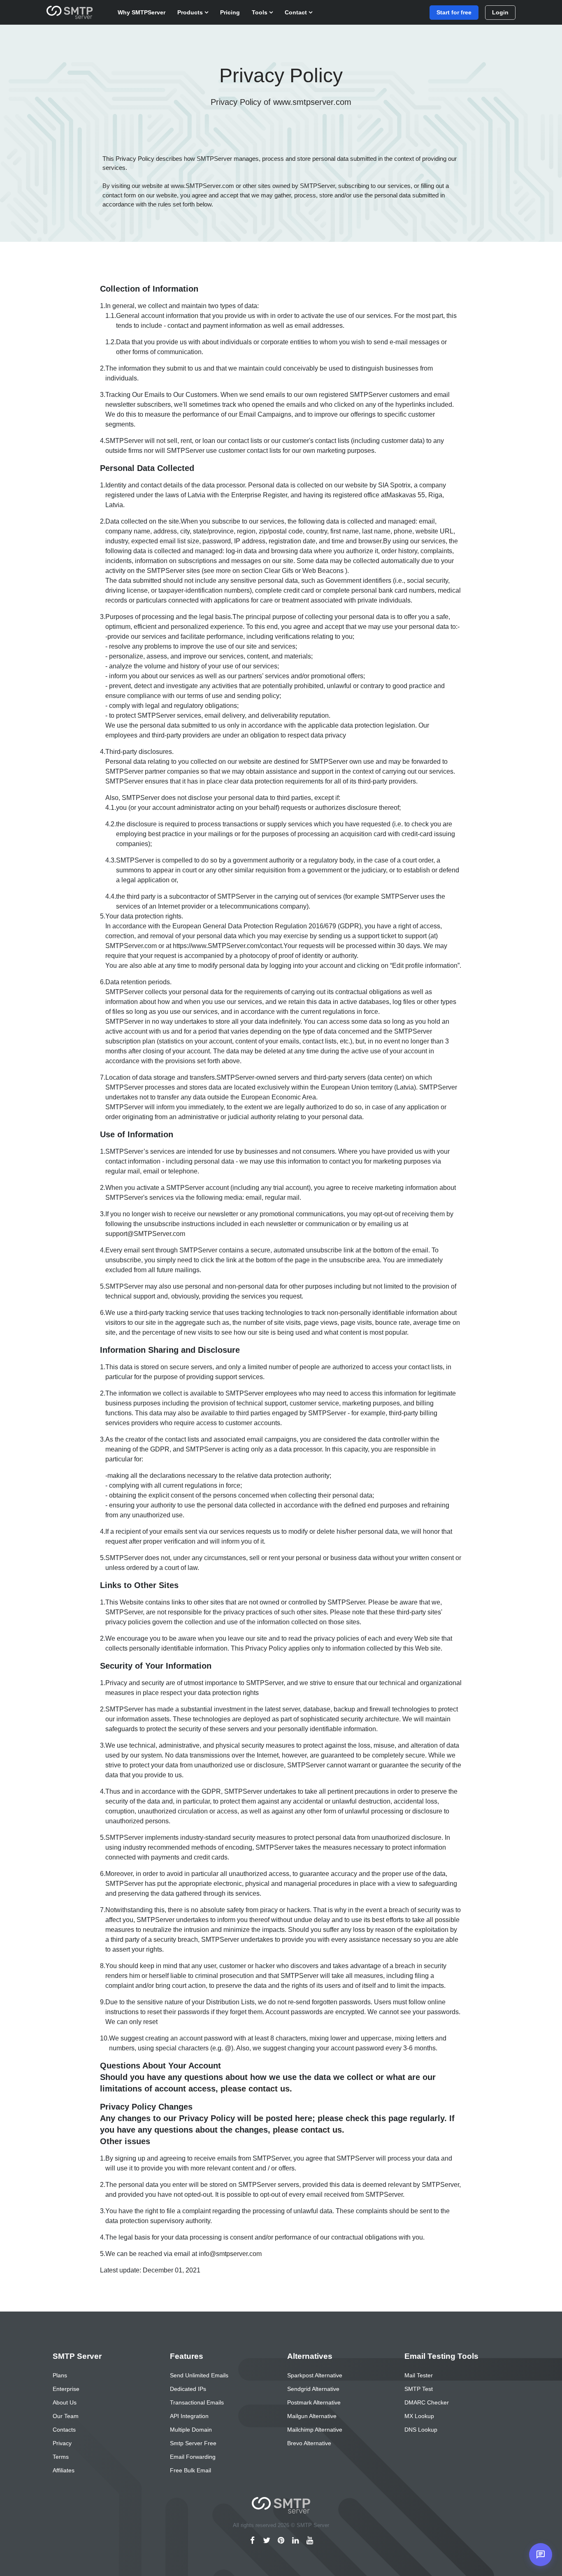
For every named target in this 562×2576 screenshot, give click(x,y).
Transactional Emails (197, 2402)
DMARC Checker (427, 2402)
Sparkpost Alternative (315, 2375)
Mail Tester (419, 2375)
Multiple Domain (191, 2430)
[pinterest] (281, 2541)
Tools (260, 12)
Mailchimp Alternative (315, 2430)
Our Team (66, 2416)
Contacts (64, 2430)
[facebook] (252, 2541)
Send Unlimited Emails (199, 2375)
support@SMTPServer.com (145, 1234)
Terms (61, 2457)
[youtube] (310, 2541)
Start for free (454, 12)
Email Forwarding (193, 2457)
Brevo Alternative (309, 2443)
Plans (60, 2375)
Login (500, 12)
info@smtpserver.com (230, 2254)
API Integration (189, 2416)
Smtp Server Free (193, 2443)
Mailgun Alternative (312, 2416)
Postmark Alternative (314, 2402)
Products (191, 12)
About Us (65, 2402)
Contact (297, 12)
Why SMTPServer (142, 12)
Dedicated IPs (188, 2389)
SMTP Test (419, 2389)
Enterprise (66, 2389)
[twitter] (267, 2541)
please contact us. (256, 2089)
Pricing (230, 12)
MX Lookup (419, 2416)
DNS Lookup (421, 2430)
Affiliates (64, 2470)
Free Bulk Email (190, 2470)
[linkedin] (296, 2541)
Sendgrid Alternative (313, 2389)
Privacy (62, 2443)
